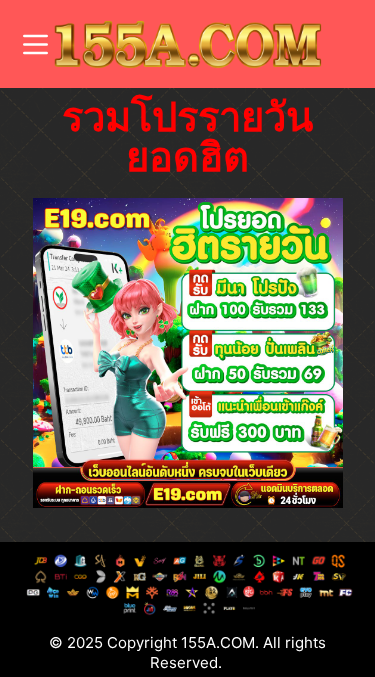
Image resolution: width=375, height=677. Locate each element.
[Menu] (35, 44)
